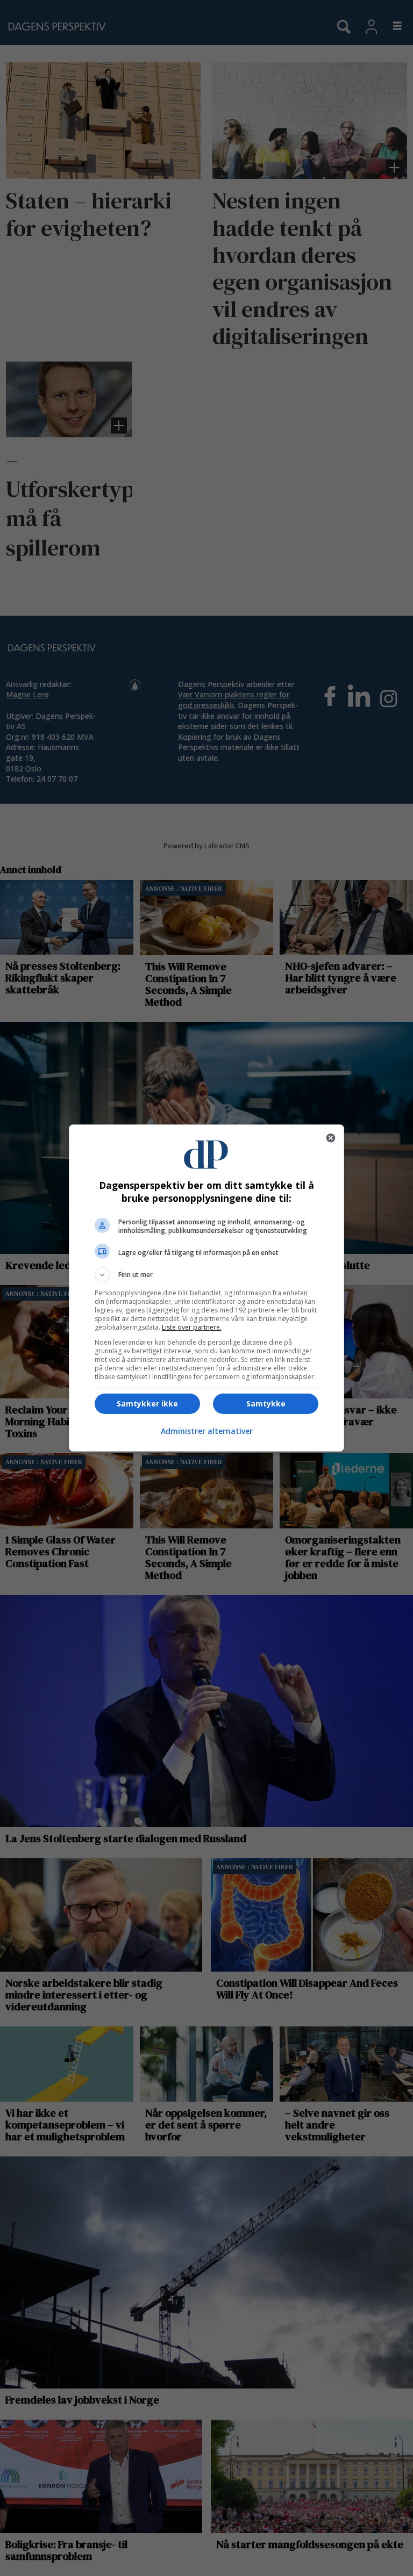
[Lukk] (331, 1138)
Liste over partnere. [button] (192, 1327)
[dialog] (206, 1288)
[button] (206, 1275)
